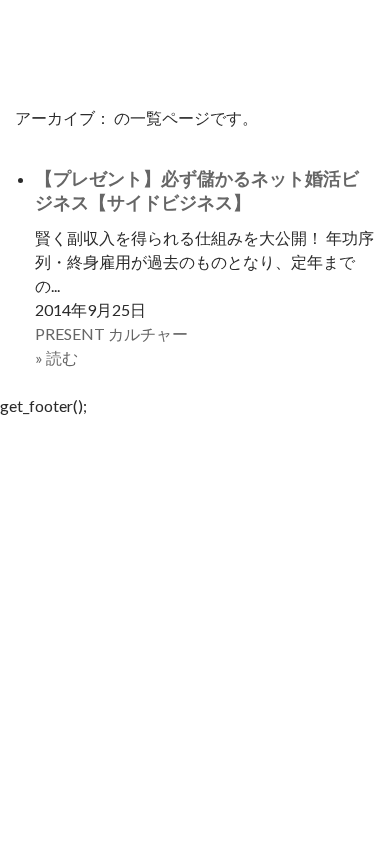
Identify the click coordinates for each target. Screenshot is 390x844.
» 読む (56, 357)
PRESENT (70, 333)
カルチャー (148, 333)
